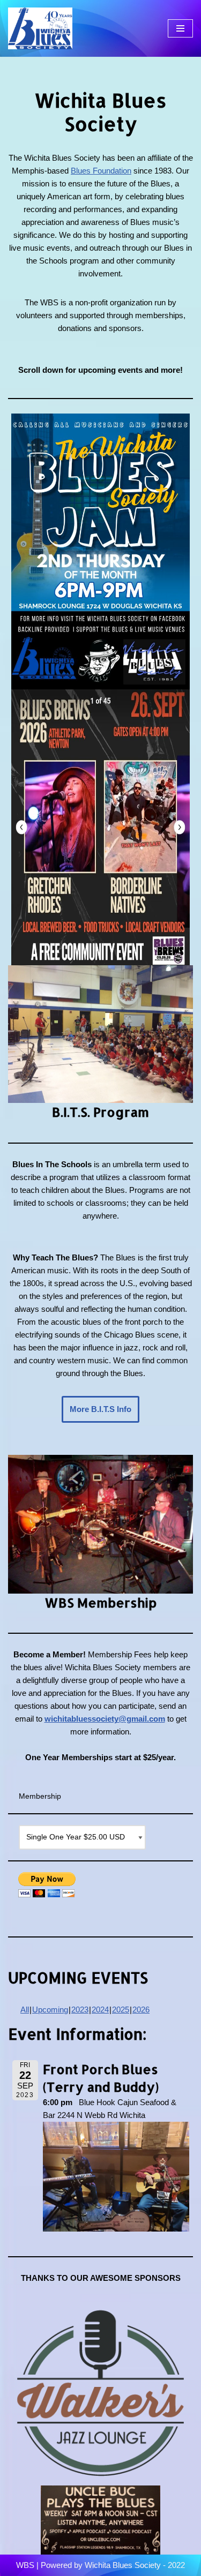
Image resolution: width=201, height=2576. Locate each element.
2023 (80, 2010)
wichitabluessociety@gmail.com (105, 1719)
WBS (25, 2565)
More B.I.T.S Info (100, 1409)
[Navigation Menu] (180, 28)
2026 (141, 2010)
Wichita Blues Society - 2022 (135, 2565)
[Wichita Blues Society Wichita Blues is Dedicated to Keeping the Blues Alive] (40, 28)
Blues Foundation (101, 171)
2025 (121, 2010)
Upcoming (50, 2010)
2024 (100, 2010)
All (25, 2010)
